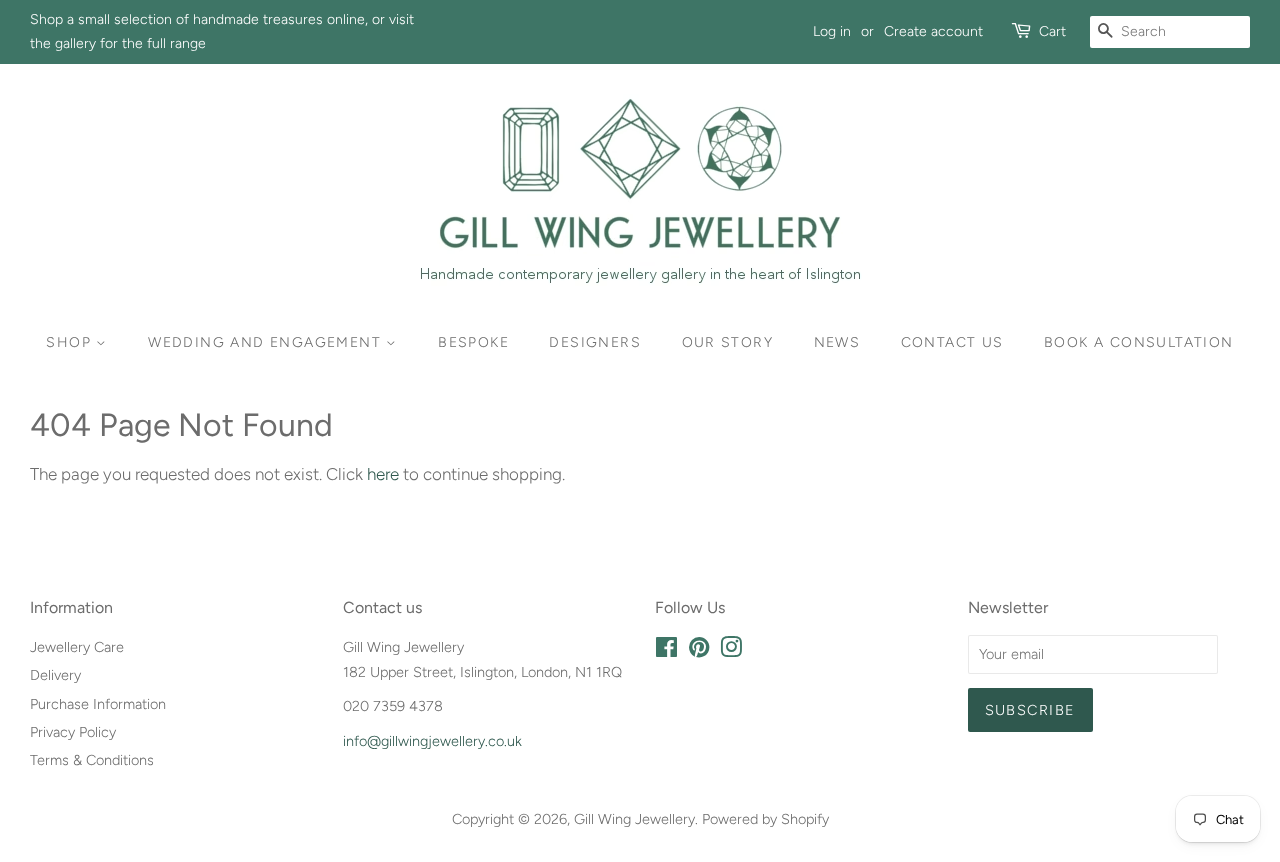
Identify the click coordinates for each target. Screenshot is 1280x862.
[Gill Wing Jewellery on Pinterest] (699, 651)
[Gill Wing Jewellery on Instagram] (731, 651)
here (383, 474)
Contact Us (952, 342)
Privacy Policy (73, 732)
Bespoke (473, 342)
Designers (595, 342)
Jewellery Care (77, 647)
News (837, 342)
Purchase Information (98, 704)
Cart (1052, 31)
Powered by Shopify (765, 819)
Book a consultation (1139, 342)
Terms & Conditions (92, 760)
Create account (933, 31)
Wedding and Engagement (267, 342)
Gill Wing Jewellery (634, 819)
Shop (71, 342)
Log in (832, 31)
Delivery (55, 675)
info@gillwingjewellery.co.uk (432, 741)
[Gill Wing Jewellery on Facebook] (666, 651)
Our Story (728, 342)
